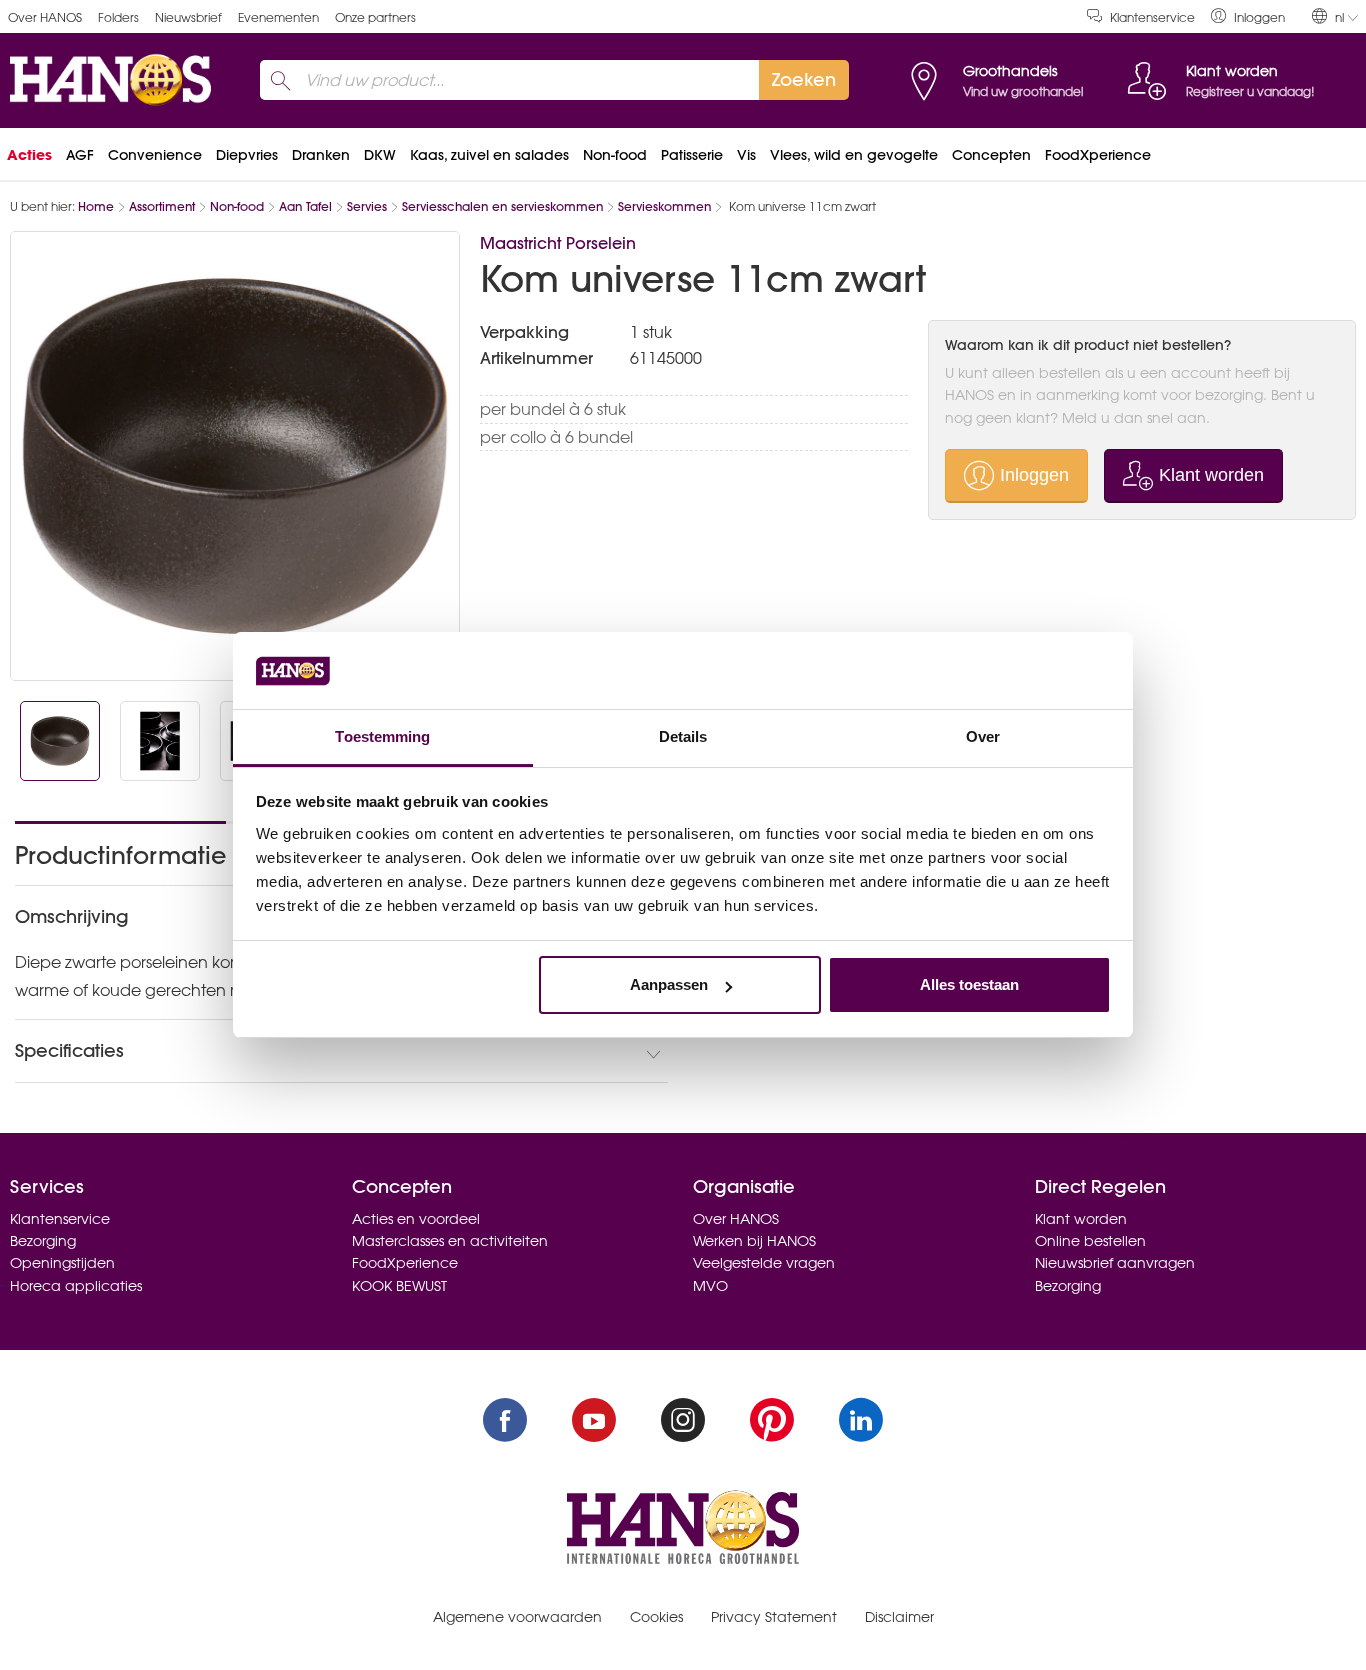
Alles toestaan (969, 984)
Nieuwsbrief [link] (188, 17)
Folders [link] (118, 17)
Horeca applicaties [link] (76, 1286)
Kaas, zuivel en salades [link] (489, 155)
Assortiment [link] (162, 206)
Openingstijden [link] (62, 1263)
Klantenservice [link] (1152, 17)
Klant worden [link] (1081, 1219)
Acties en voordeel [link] (416, 1219)
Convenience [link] (155, 155)
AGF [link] (80, 155)
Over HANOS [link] (45, 17)
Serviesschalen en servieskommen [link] (502, 206)
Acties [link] (29, 155)
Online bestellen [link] (1090, 1241)
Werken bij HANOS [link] (754, 1241)
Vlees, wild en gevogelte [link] (854, 155)
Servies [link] (367, 206)
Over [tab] (983, 736)
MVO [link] (710, 1286)
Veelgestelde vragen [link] (764, 1263)
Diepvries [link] (247, 155)
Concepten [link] (991, 155)
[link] (1248, 16)
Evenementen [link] (278, 17)
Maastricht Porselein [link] (558, 243)
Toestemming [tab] (382, 736)
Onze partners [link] (375, 17)
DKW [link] (380, 155)
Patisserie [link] (692, 155)
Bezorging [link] (43, 1241)
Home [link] (96, 206)
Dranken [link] (321, 155)
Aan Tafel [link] (305, 206)
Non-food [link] (615, 155)
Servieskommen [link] (664, 206)
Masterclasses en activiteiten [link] (450, 1241)
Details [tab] (683, 736)
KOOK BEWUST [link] (399, 1286)
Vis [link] (746, 155)
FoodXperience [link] (1098, 155)
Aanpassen (669, 984)
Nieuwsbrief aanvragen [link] (1115, 1263)
